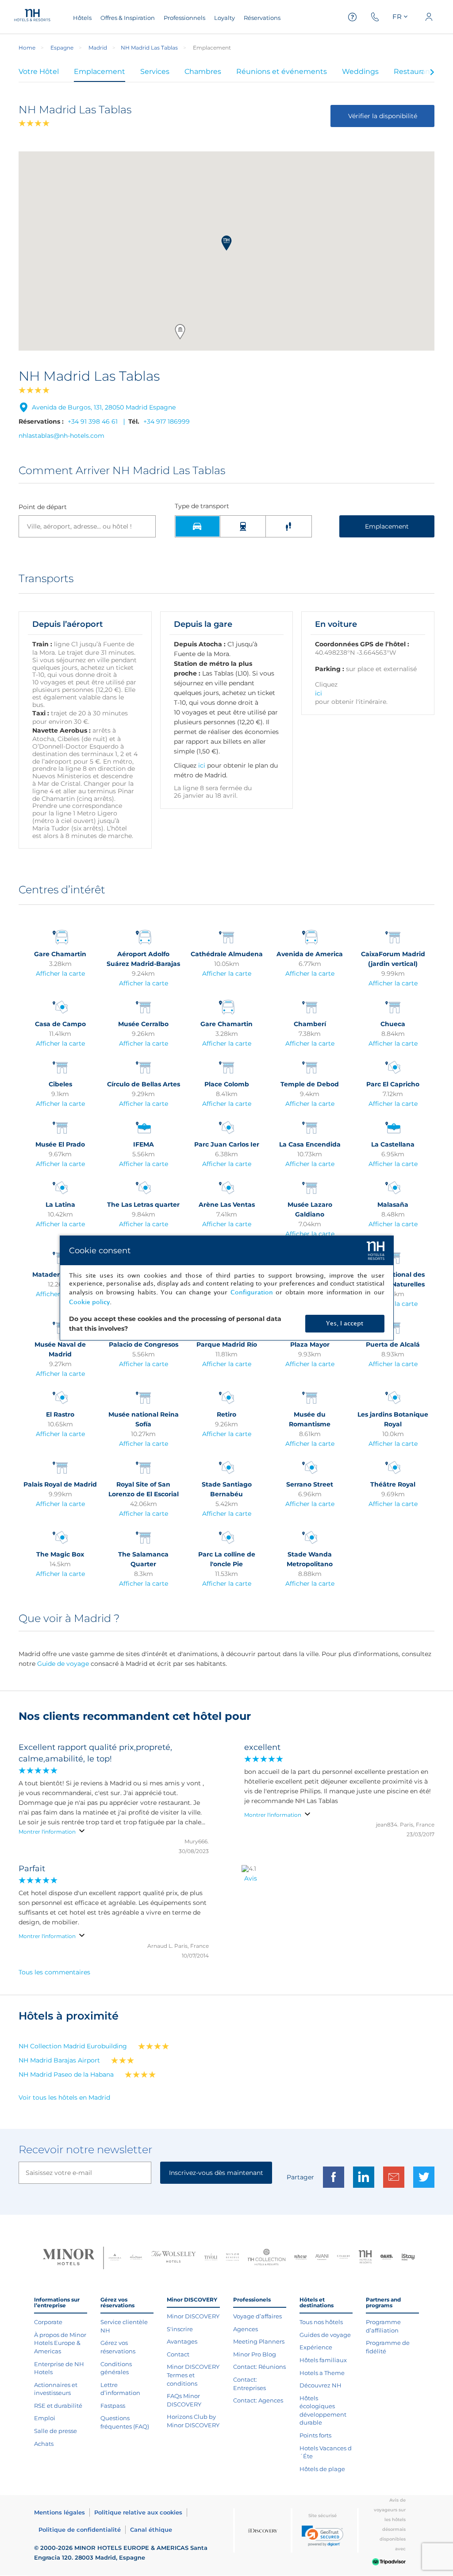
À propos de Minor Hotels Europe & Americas (60, 2343)
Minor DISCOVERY (193, 2316)
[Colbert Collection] (344, 2258)
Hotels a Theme (322, 2373)
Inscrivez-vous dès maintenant (216, 2173)
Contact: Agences (258, 2400)
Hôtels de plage (322, 2469)
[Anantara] (115, 2258)
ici (202, 765)
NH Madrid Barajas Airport (59, 2060)
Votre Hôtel (39, 71)
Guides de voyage (325, 2335)
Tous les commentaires (54, 1972)
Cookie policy (89, 1302)
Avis (251, 1878)
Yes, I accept (345, 1323)
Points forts (315, 2435)
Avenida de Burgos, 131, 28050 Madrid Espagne (104, 407)
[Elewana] (136, 2258)
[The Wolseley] (173, 2258)
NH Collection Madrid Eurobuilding (73, 2046)
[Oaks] (387, 2258)
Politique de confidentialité (80, 2530)
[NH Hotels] (365, 2258)
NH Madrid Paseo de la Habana (66, 2074)
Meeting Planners (259, 2341)
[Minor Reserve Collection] (232, 2258)
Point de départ (43, 507)
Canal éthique (151, 2530)
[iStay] (408, 2258)
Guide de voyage (63, 1664)
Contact (178, 2354)
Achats (44, 2444)
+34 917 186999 (167, 421)
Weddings (360, 71)
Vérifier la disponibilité (383, 116)
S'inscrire (180, 2329)
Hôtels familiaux (323, 2360)
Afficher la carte (60, 973)
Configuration (252, 1292)
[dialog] (227, 1288)
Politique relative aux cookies (138, 2512)
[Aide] (353, 17)
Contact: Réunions (259, 2367)
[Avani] (322, 2258)
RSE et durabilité (58, 2406)
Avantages (182, 2341)
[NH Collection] (267, 2258)
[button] (226, 243)
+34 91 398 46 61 (93, 421)
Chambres (203, 71)
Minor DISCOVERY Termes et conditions (193, 2375)
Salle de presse (56, 2431)
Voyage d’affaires (257, 2316)
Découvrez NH (321, 2385)
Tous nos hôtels (321, 2322)
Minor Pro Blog (255, 2354)
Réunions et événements (282, 71)
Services (155, 71)
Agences (246, 2329)
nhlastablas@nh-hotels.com (61, 436)
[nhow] (301, 2258)
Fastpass (113, 2406)
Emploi (45, 2418)
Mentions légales (60, 2512)
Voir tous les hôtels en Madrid (64, 2097)
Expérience (316, 2347)
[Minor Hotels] (69, 2258)
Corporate (48, 2322)
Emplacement (100, 71)
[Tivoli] (211, 2258)
